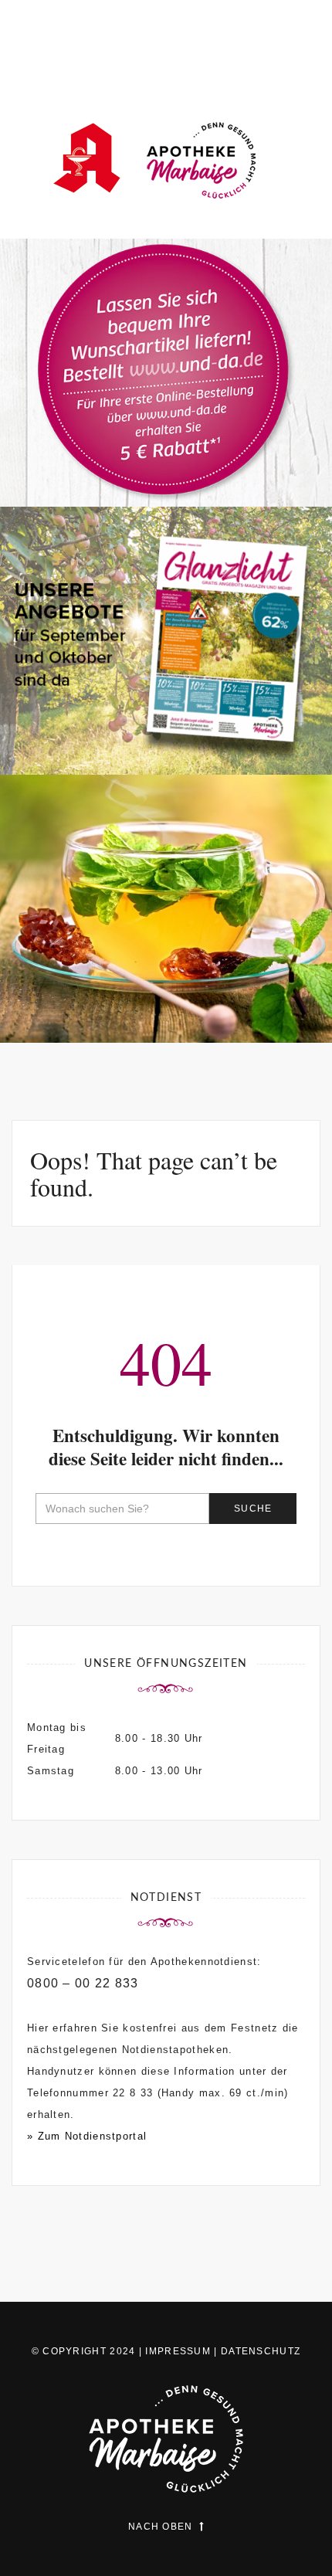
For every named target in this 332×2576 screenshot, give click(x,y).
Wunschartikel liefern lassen (166, 451)
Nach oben (161, 2527)
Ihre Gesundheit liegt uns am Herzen (166, 978)
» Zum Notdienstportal (87, 2136)
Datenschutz (261, 2351)
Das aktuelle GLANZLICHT (166, 720)
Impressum (178, 2351)
